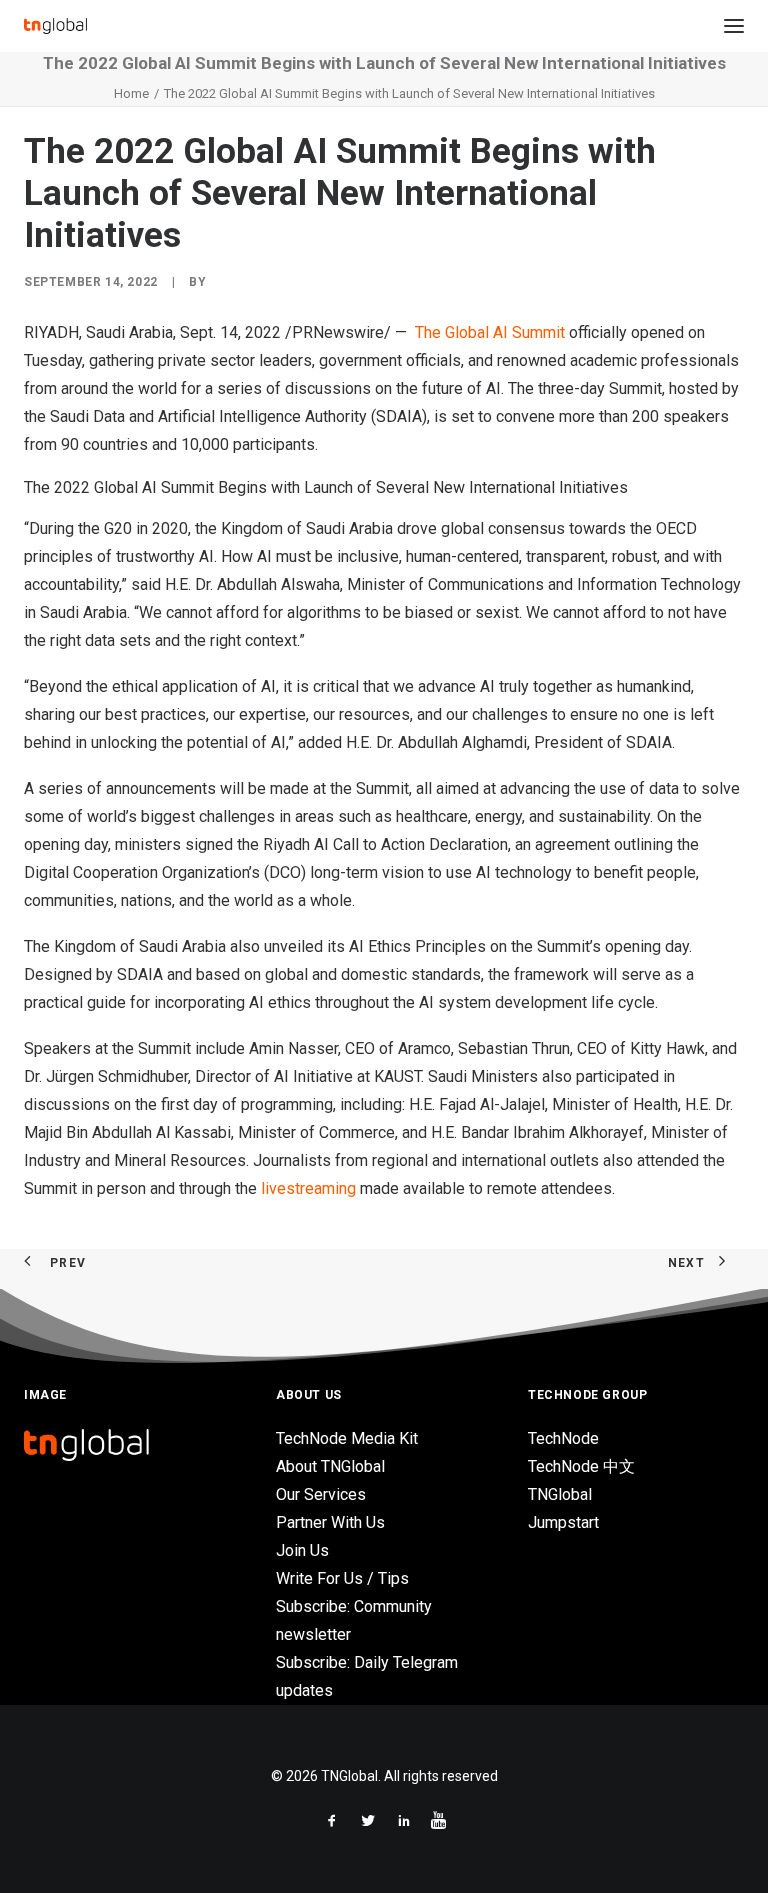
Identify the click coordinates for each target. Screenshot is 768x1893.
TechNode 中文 (581, 1466)
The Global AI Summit (490, 332)
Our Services (321, 1494)
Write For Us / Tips (342, 1578)
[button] (734, 26)
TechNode (563, 1438)
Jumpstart (563, 1522)
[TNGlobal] (55, 26)
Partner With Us (330, 1522)
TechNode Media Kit (347, 1438)
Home (131, 93)
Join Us (302, 1550)
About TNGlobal (330, 1466)
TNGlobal (560, 1494)
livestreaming (308, 1188)
